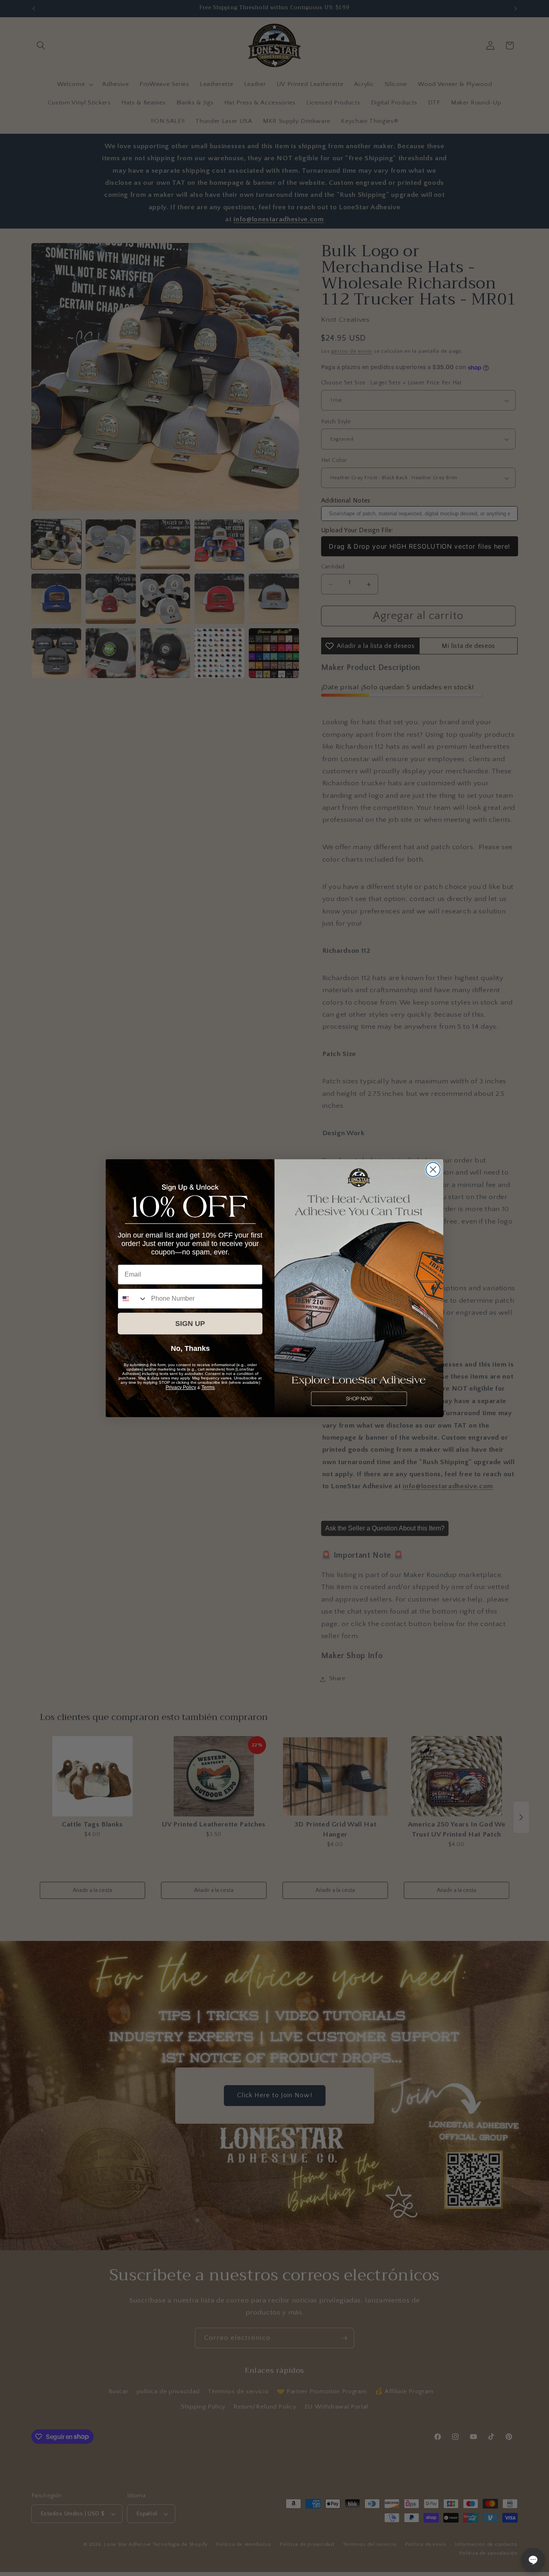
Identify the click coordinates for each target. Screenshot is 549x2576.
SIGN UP (190, 1324)
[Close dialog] (433, 1170)
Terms (208, 1387)
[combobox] (133, 1299)
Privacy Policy (181, 1387)
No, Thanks (190, 1348)
